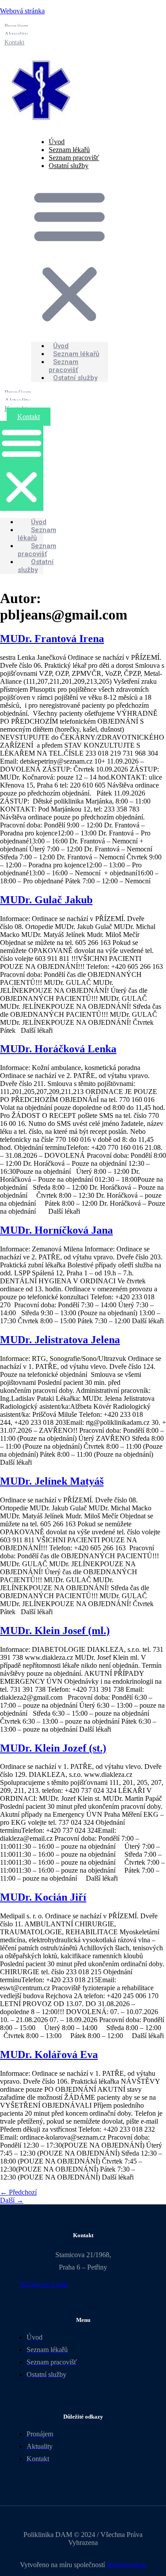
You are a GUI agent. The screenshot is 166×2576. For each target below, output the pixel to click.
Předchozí (18, 2192)
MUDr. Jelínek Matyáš (52, 1481)
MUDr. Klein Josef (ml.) (55, 1631)
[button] (69, 256)
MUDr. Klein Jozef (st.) (53, 1748)
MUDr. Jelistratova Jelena (60, 1340)
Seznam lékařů (37, 534)
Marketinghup (126, 2565)
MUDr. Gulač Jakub (46, 900)
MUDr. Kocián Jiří (43, 1897)
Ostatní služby (69, 166)
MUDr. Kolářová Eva (49, 2055)
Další (12, 2200)
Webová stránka (22, 11)
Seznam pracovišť (64, 366)
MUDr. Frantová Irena (52, 639)
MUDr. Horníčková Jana (56, 1230)
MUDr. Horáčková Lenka (58, 1049)
